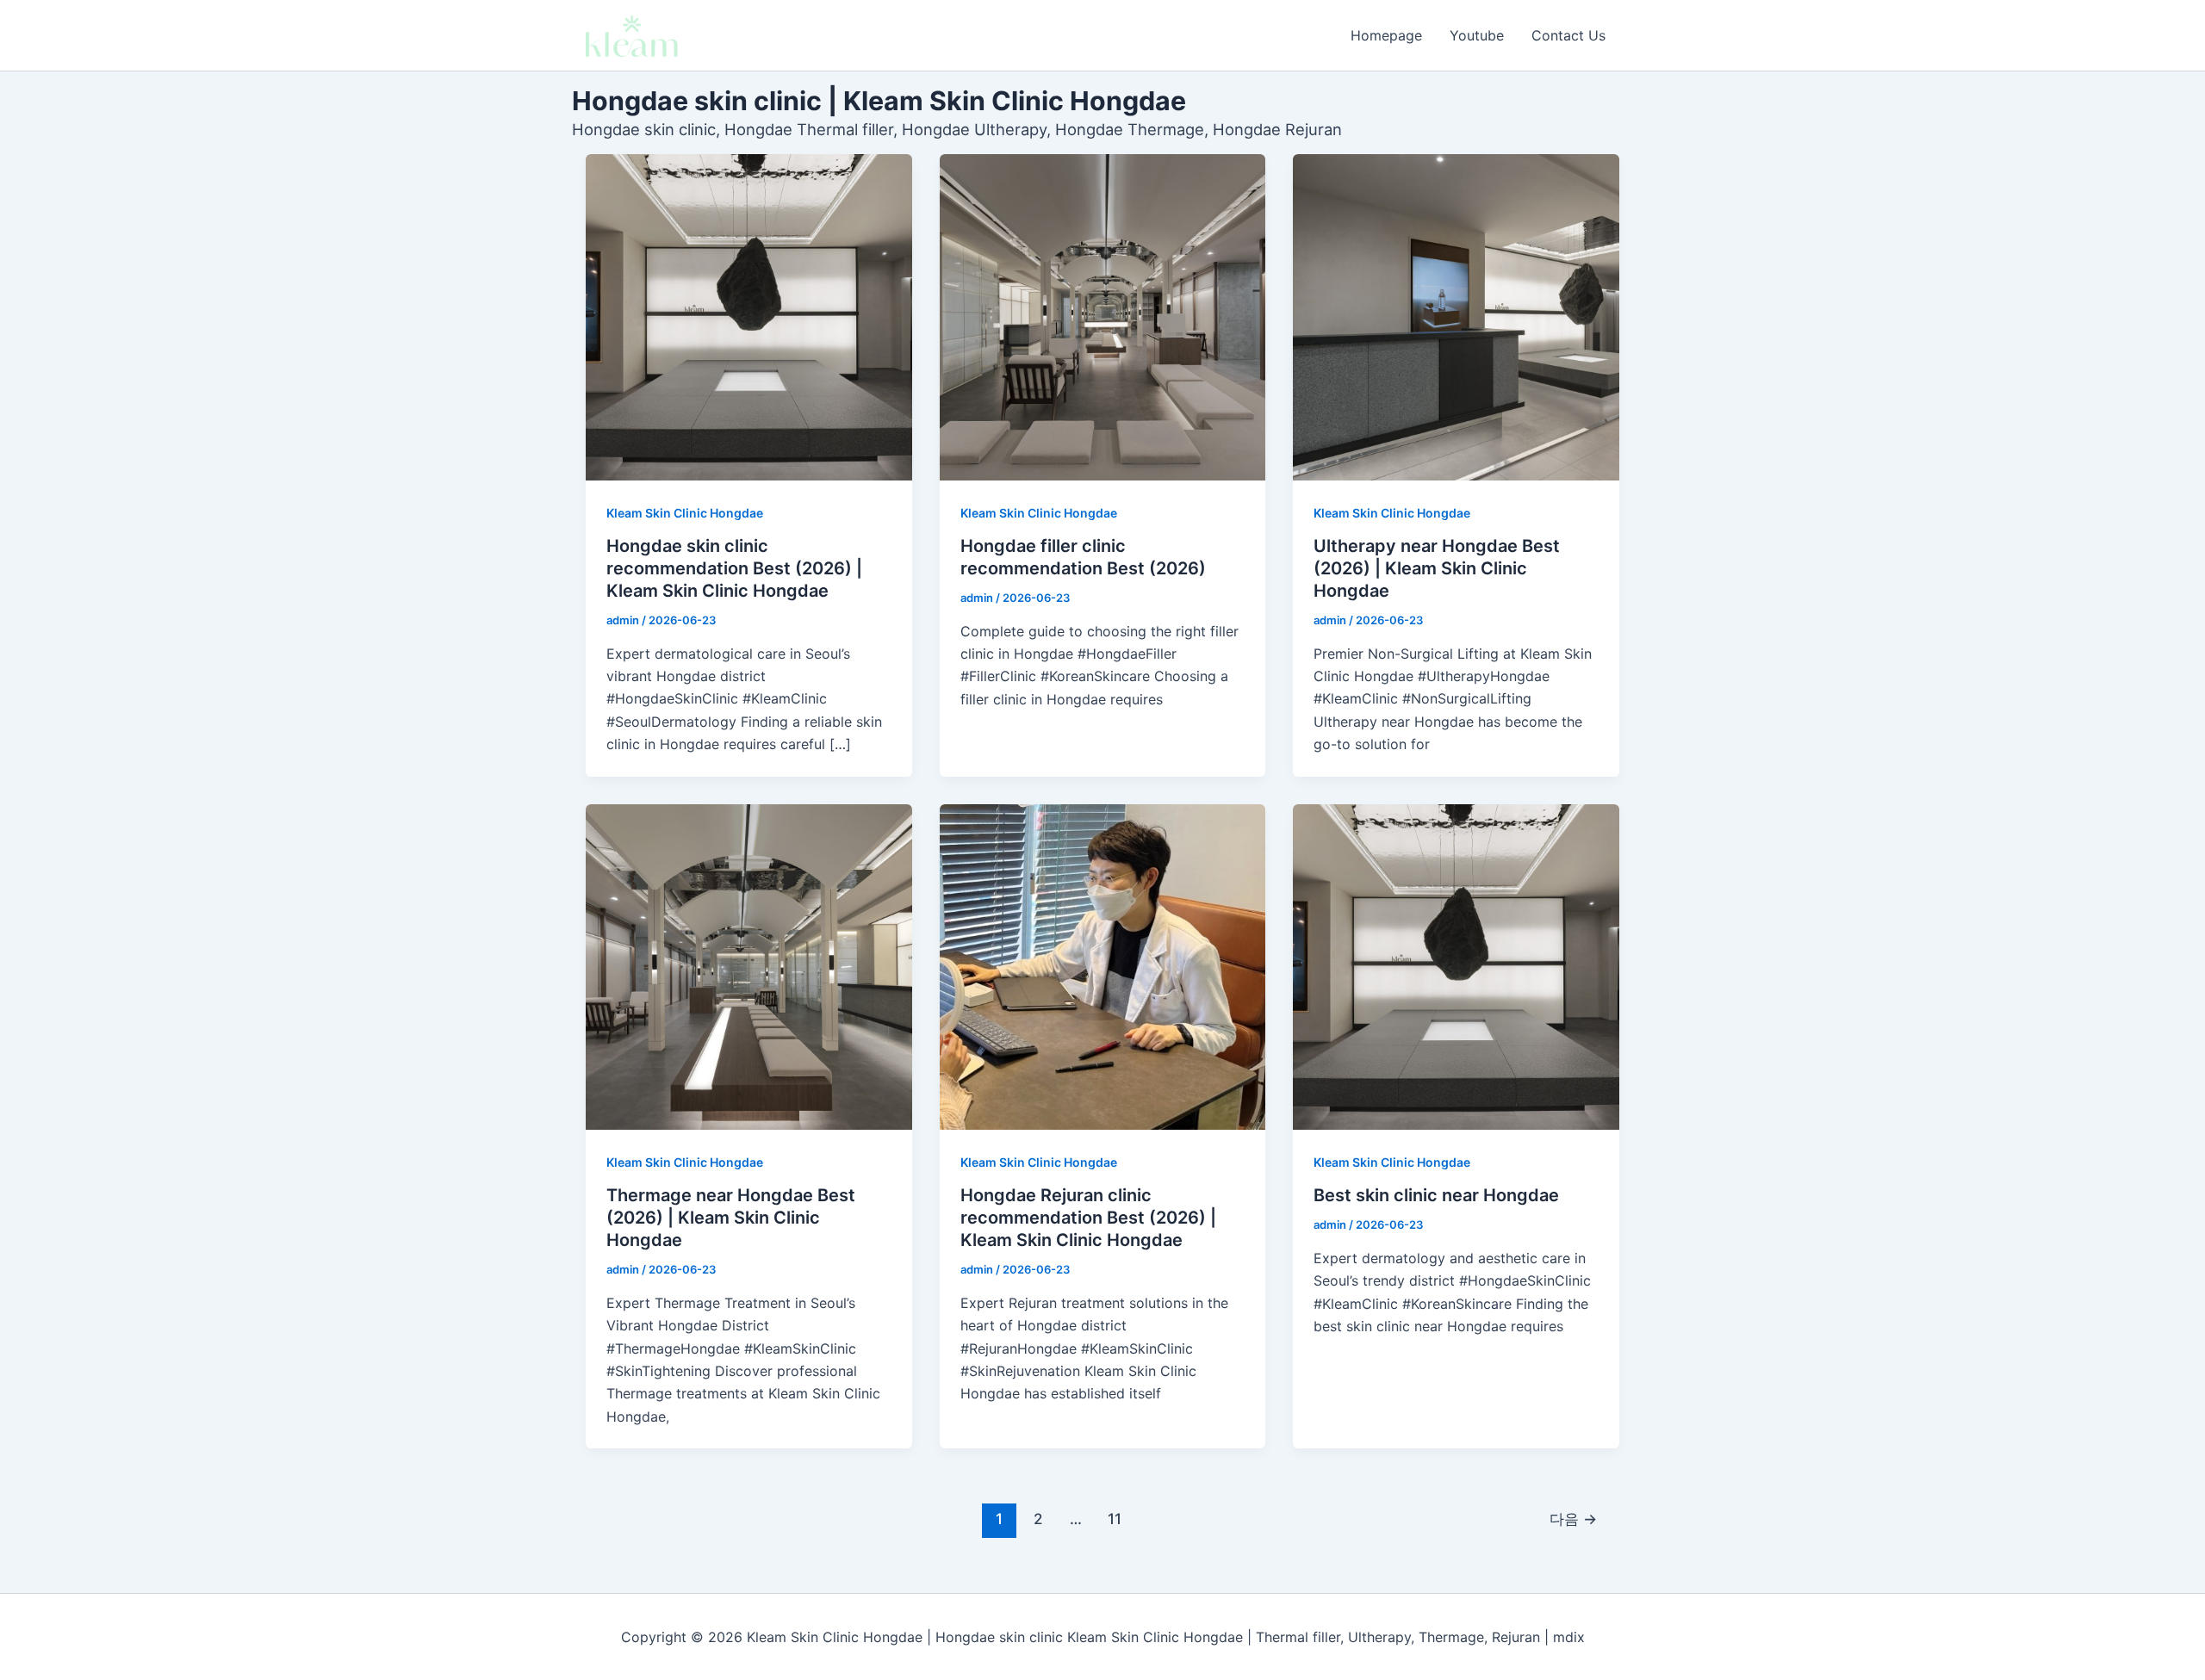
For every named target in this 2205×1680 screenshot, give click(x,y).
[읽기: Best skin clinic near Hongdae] (1456, 967)
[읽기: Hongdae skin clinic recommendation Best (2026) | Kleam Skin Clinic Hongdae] (749, 317)
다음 (1573, 1519)
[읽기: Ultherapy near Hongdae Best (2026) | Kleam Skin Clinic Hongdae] (1456, 317)
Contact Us (1568, 35)
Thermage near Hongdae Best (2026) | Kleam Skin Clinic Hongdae (731, 1218)
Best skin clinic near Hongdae (1436, 1195)
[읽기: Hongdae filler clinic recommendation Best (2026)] (1103, 317)
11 (1115, 1519)
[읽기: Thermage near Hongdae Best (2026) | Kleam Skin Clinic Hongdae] (749, 967)
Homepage (1386, 35)
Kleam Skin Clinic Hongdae (685, 513)
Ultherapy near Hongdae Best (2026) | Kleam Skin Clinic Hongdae (1437, 568)
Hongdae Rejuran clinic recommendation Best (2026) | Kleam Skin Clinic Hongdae (1088, 1218)
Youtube (1477, 35)
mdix (1569, 1637)
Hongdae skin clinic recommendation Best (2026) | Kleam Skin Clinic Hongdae (734, 568)
